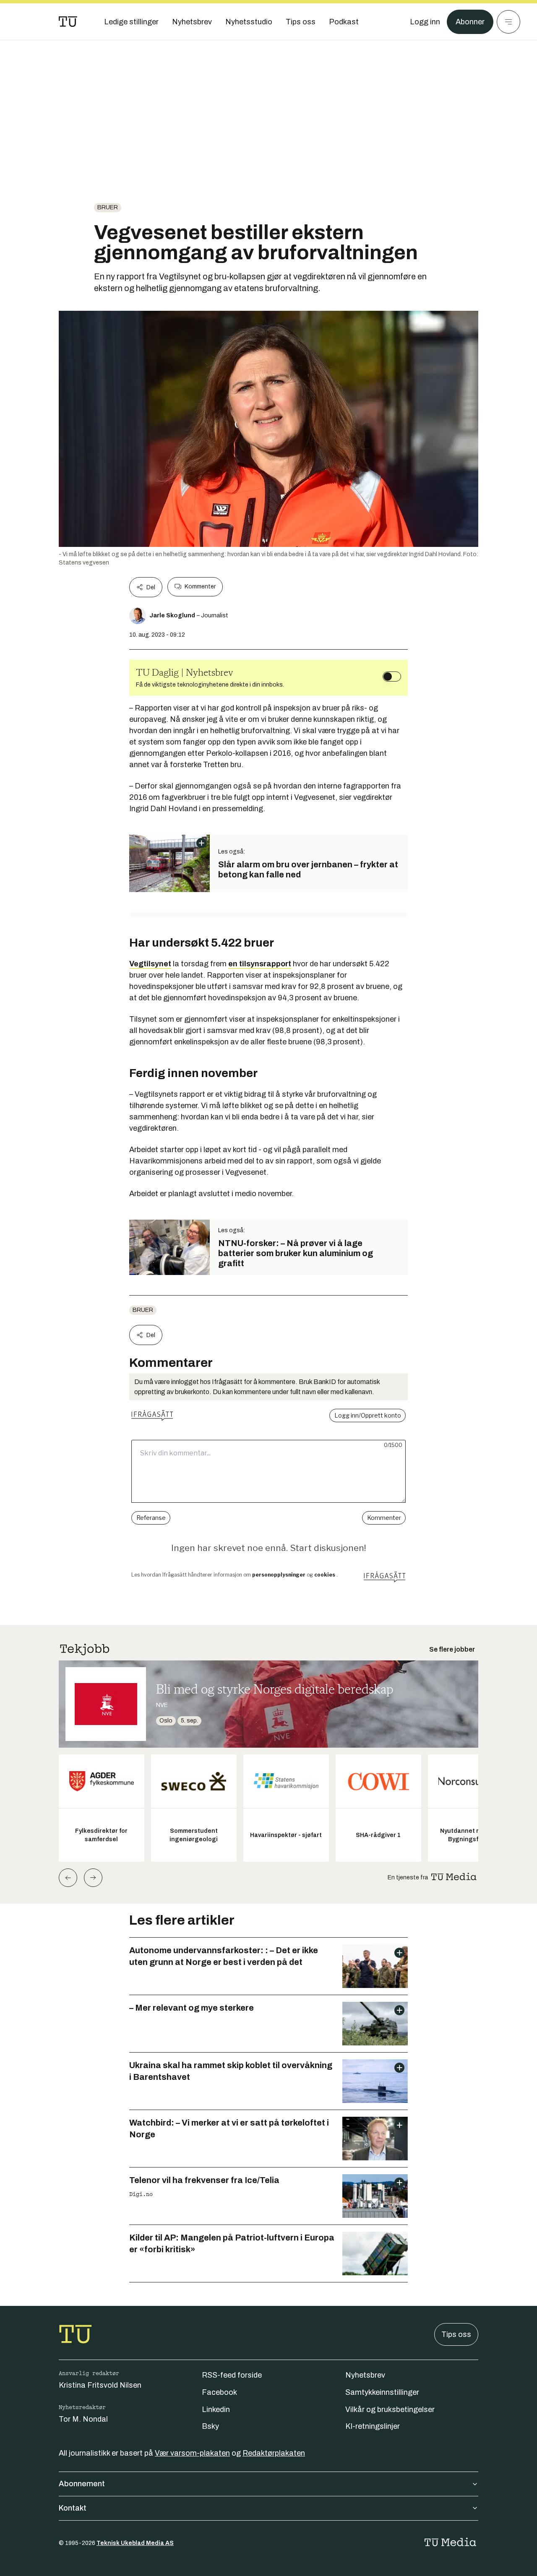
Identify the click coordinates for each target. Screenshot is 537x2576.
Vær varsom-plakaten (192, 2453)
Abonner (470, 22)
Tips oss (456, 2334)
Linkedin (216, 2409)
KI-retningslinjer (373, 2426)
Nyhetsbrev (365, 2375)
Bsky (210, 2426)
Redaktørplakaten (274, 2453)
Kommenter (200, 587)
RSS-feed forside (232, 2375)
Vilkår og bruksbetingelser (390, 2409)
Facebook (219, 2392)
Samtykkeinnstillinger (382, 2392)
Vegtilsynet (150, 964)
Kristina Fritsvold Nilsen (100, 2385)
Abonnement (82, 2484)
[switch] (392, 677)
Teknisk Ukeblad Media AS (135, 2543)
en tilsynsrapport (260, 964)
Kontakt (73, 2508)
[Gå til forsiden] (68, 22)
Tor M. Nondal (83, 2419)
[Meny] (508, 22)
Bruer (108, 207)
